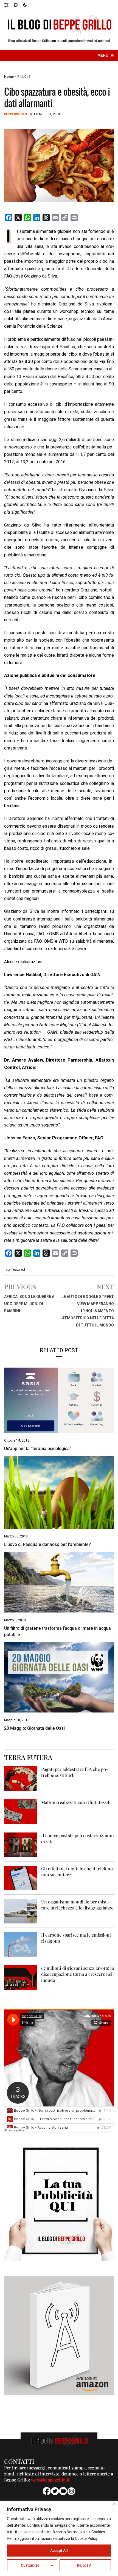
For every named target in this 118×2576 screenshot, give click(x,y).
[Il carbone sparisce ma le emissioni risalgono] (21, 1944)
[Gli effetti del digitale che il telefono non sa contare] (21, 1878)
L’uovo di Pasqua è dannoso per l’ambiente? (47, 1544)
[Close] (114, 2504)
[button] (9, 5)
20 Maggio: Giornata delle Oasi (34, 1728)
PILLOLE (24, 77)
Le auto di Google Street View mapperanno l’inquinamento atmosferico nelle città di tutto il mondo (88, 1311)
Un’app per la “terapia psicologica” (38, 1449)
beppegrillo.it (16, 114)
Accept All (59, 2551)
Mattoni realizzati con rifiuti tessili (76, 1802)
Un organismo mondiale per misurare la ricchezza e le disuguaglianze (77, 1905)
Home (9, 77)
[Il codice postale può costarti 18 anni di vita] (21, 1845)
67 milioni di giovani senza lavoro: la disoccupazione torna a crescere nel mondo (78, 1974)
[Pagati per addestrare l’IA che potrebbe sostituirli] (21, 1778)
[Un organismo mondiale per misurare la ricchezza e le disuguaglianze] (21, 1911)
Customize (30, 2565)
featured (18, 1269)
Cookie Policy (86, 2538)
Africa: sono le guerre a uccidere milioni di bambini (29, 1304)
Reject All (85, 2565)
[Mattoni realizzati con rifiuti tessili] (21, 1812)
